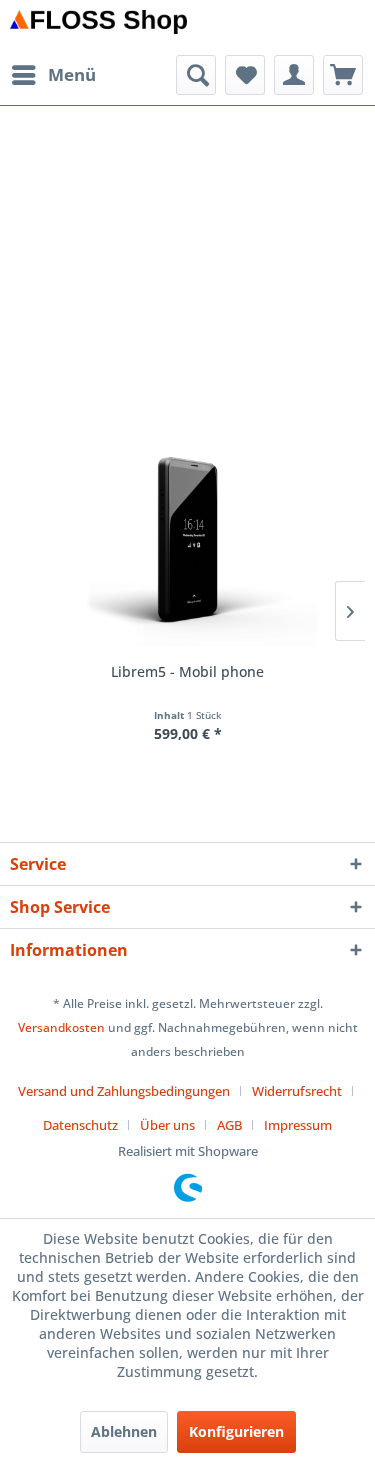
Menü (72, 74)
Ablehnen (124, 1431)
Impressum (298, 1125)
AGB (229, 1125)
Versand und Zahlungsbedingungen (124, 1091)
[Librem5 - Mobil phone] (187, 539)
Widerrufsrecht (297, 1091)
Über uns (167, 1125)
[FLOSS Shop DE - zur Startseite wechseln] (99, 27)
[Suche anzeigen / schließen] (196, 75)
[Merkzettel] (245, 75)
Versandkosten (61, 1027)
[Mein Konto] (294, 75)
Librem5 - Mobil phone (187, 671)
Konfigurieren (236, 1431)
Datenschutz (80, 1125)
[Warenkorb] (343, 75)
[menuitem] (53, 75)
